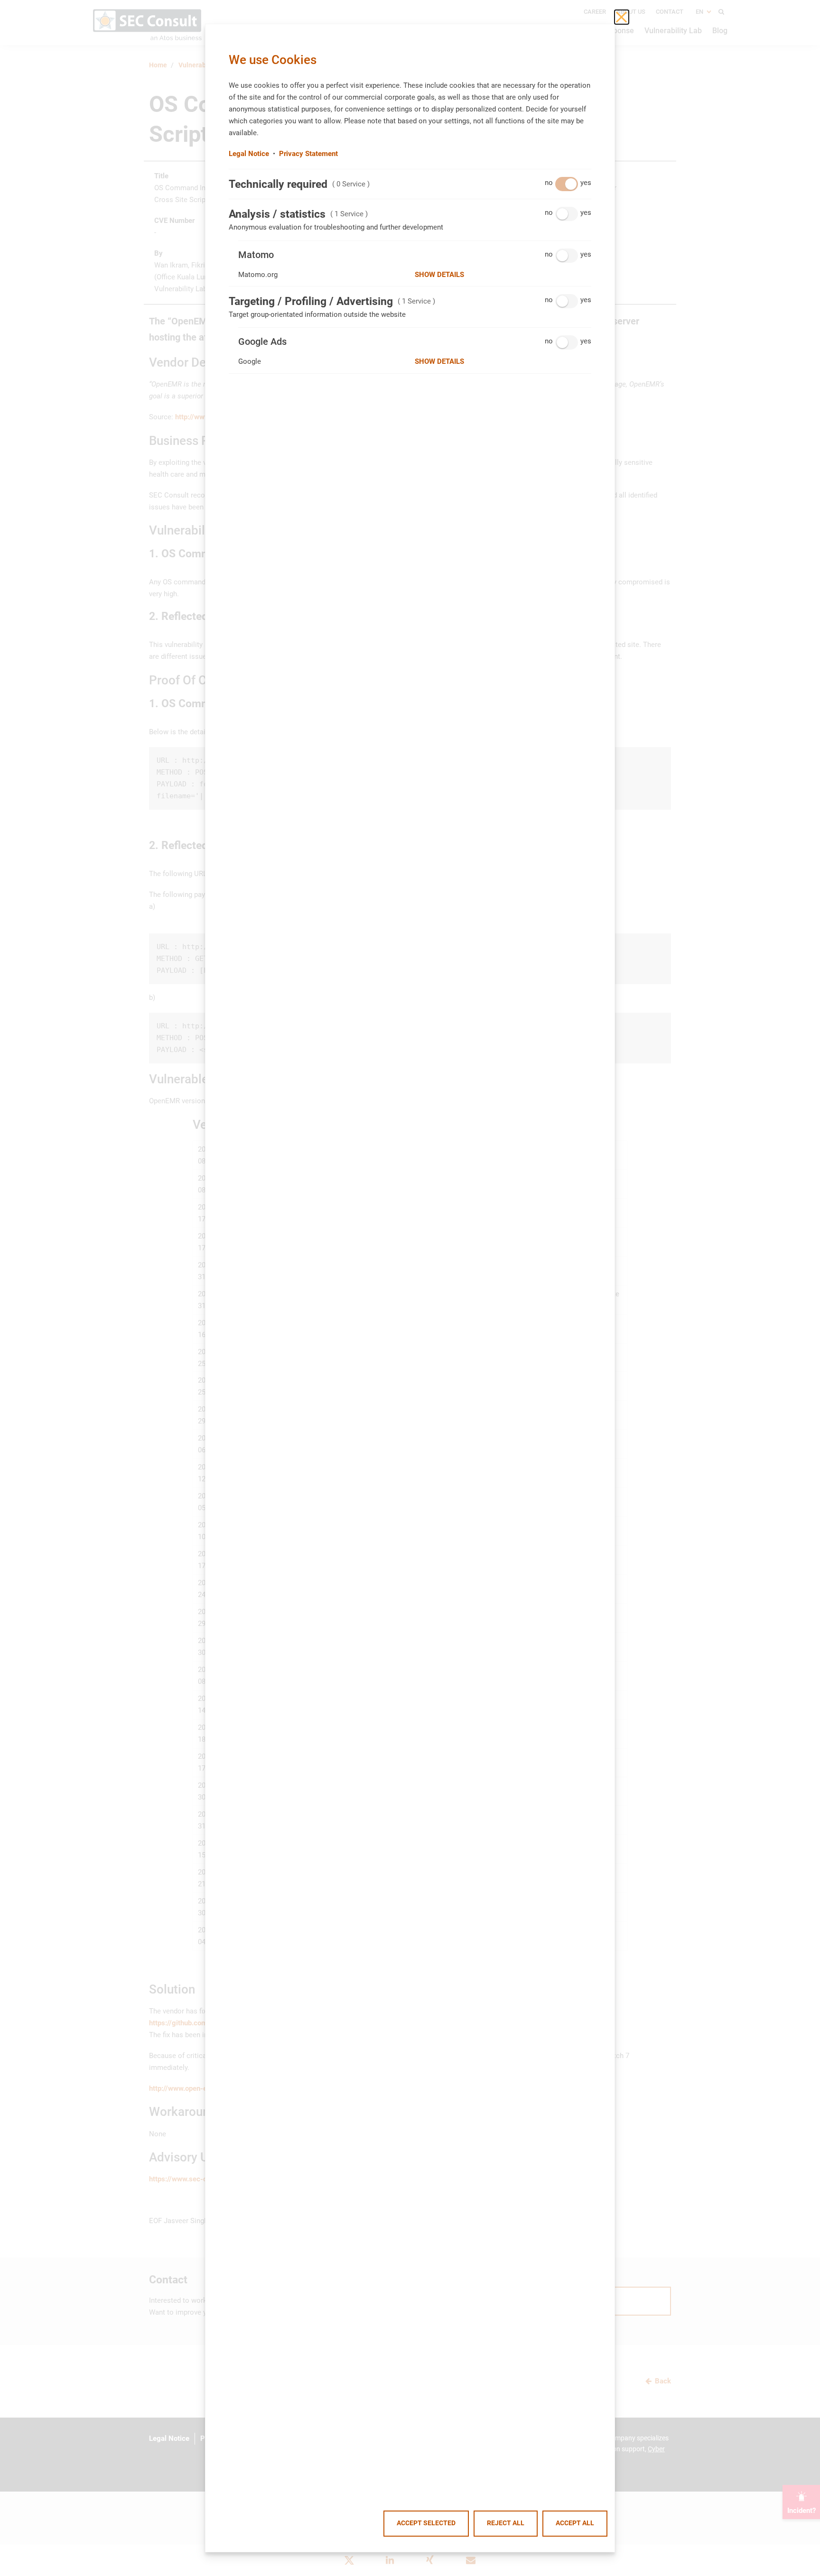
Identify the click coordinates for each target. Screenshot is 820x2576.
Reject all (506, 2523)
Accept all (575, 2523)
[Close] (622, 17)
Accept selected (426, 2523)
